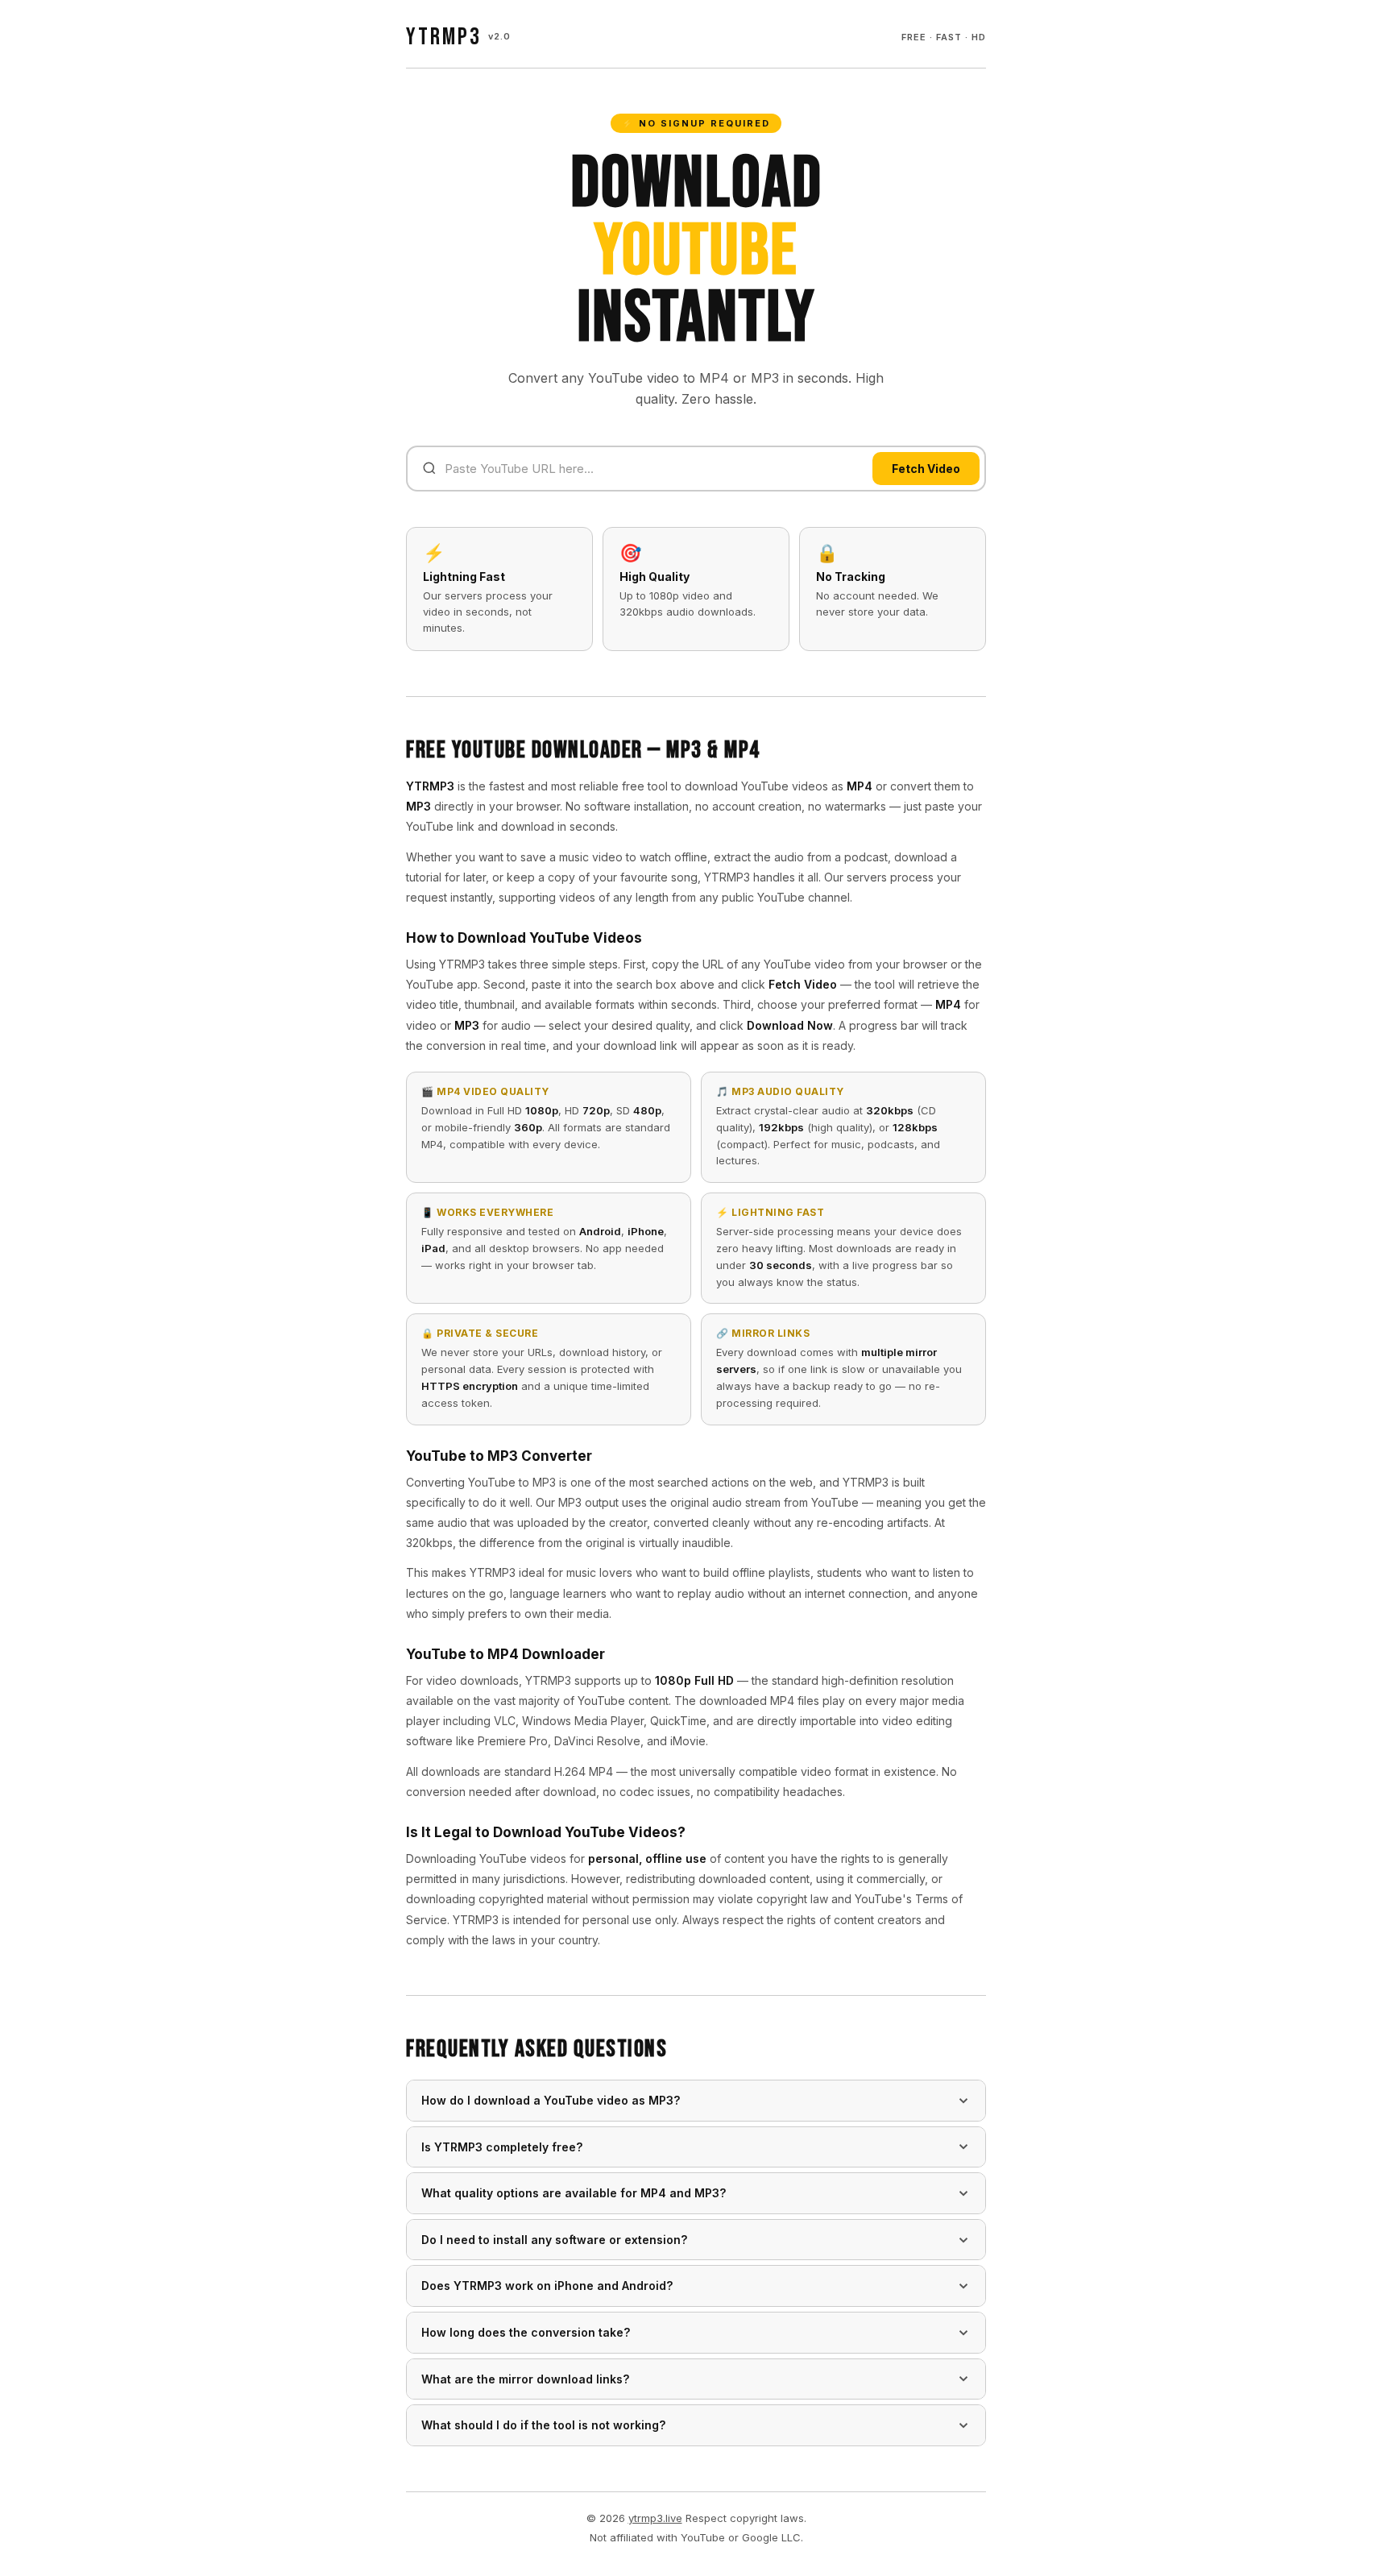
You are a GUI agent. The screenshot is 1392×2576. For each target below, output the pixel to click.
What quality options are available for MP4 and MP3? (574, 2193)
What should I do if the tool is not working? (543, 2425)
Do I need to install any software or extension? (554, 2240)
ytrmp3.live (655, 2518)
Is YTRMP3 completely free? (502, 2147)
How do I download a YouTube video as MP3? (551, 2100)
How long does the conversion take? (526, 2332)
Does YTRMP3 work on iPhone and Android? (547, 2286)
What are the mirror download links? (525, 2379)
